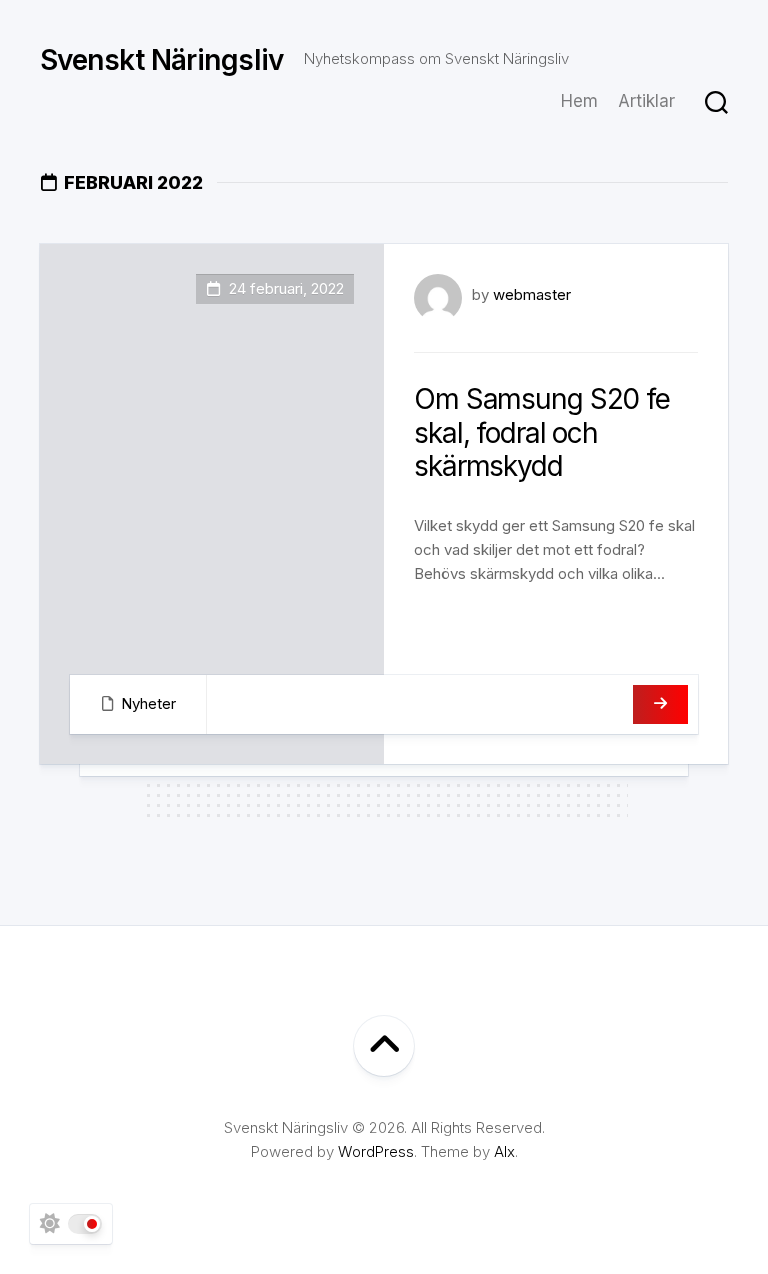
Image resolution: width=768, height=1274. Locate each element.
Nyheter (148, 703)
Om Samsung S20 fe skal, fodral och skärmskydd (542, 432)
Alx (504, 1151)
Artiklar (646, 101)
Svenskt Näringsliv (162, 60)
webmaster (532, 294)
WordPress (376, 1151)
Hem (579, 101)
